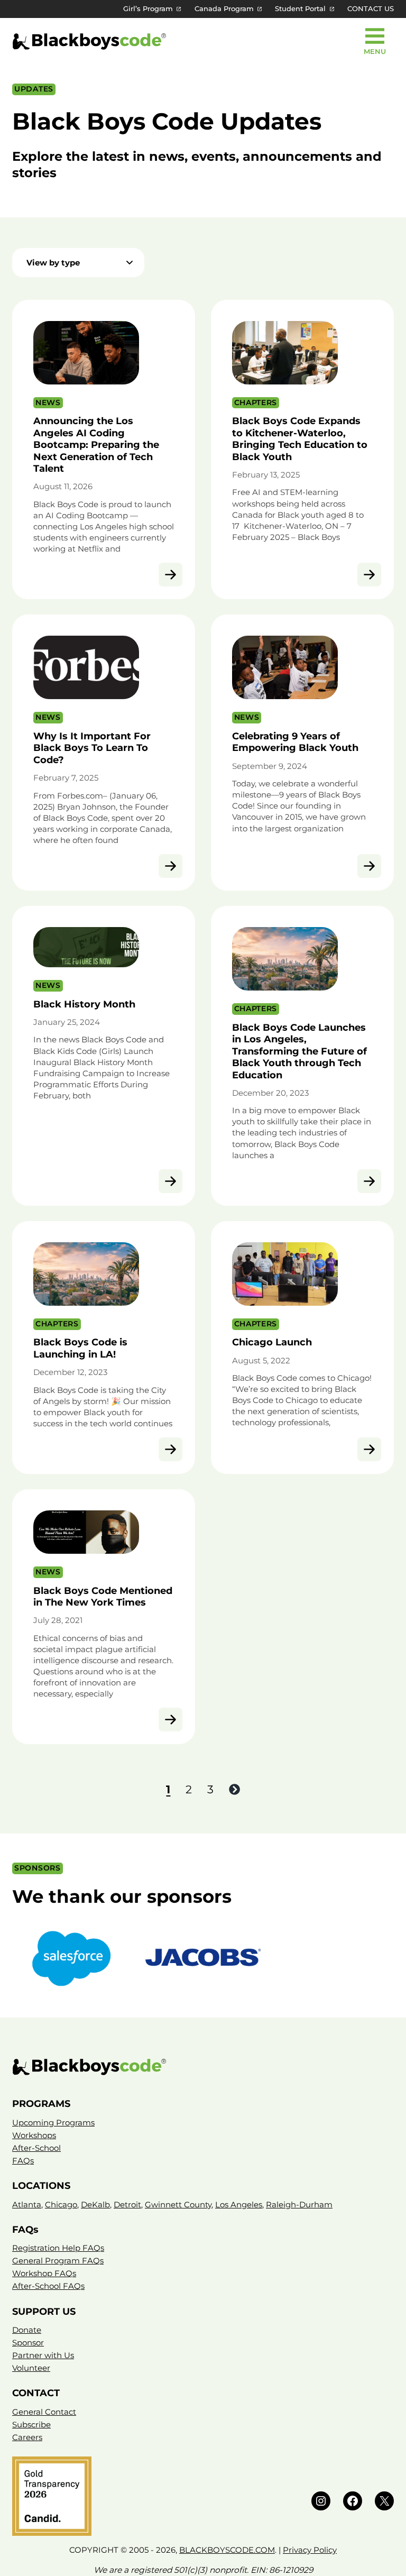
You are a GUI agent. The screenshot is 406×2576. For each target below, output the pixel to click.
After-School (36, 2148)
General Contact (44, 2412)
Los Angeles (239, 2204)
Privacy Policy (310, 2550)
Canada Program (224, 9)
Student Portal (300, 9)
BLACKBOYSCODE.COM (227, 2550)
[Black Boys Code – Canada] (203, 2067)
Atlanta (27, 2204)
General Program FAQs (58, 2261)
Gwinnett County (178, 2204)
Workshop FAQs (44, 2273)
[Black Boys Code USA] (89, 42)
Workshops (34, 2135)
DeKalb (95, 2204)
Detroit (127, 2204)
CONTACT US (371, 9)
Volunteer (31, 2368)
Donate (27, 2330)
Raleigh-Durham (299, 2204)
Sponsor (28, 2343)
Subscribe (31, 2424)
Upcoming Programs (53, 2123)
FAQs (23, 2161)
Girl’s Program (148, 9)
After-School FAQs (48, 2286)
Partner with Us (43, 2355)
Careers (27, 2437)
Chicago (61, 2204)
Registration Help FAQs (58, 2248)
